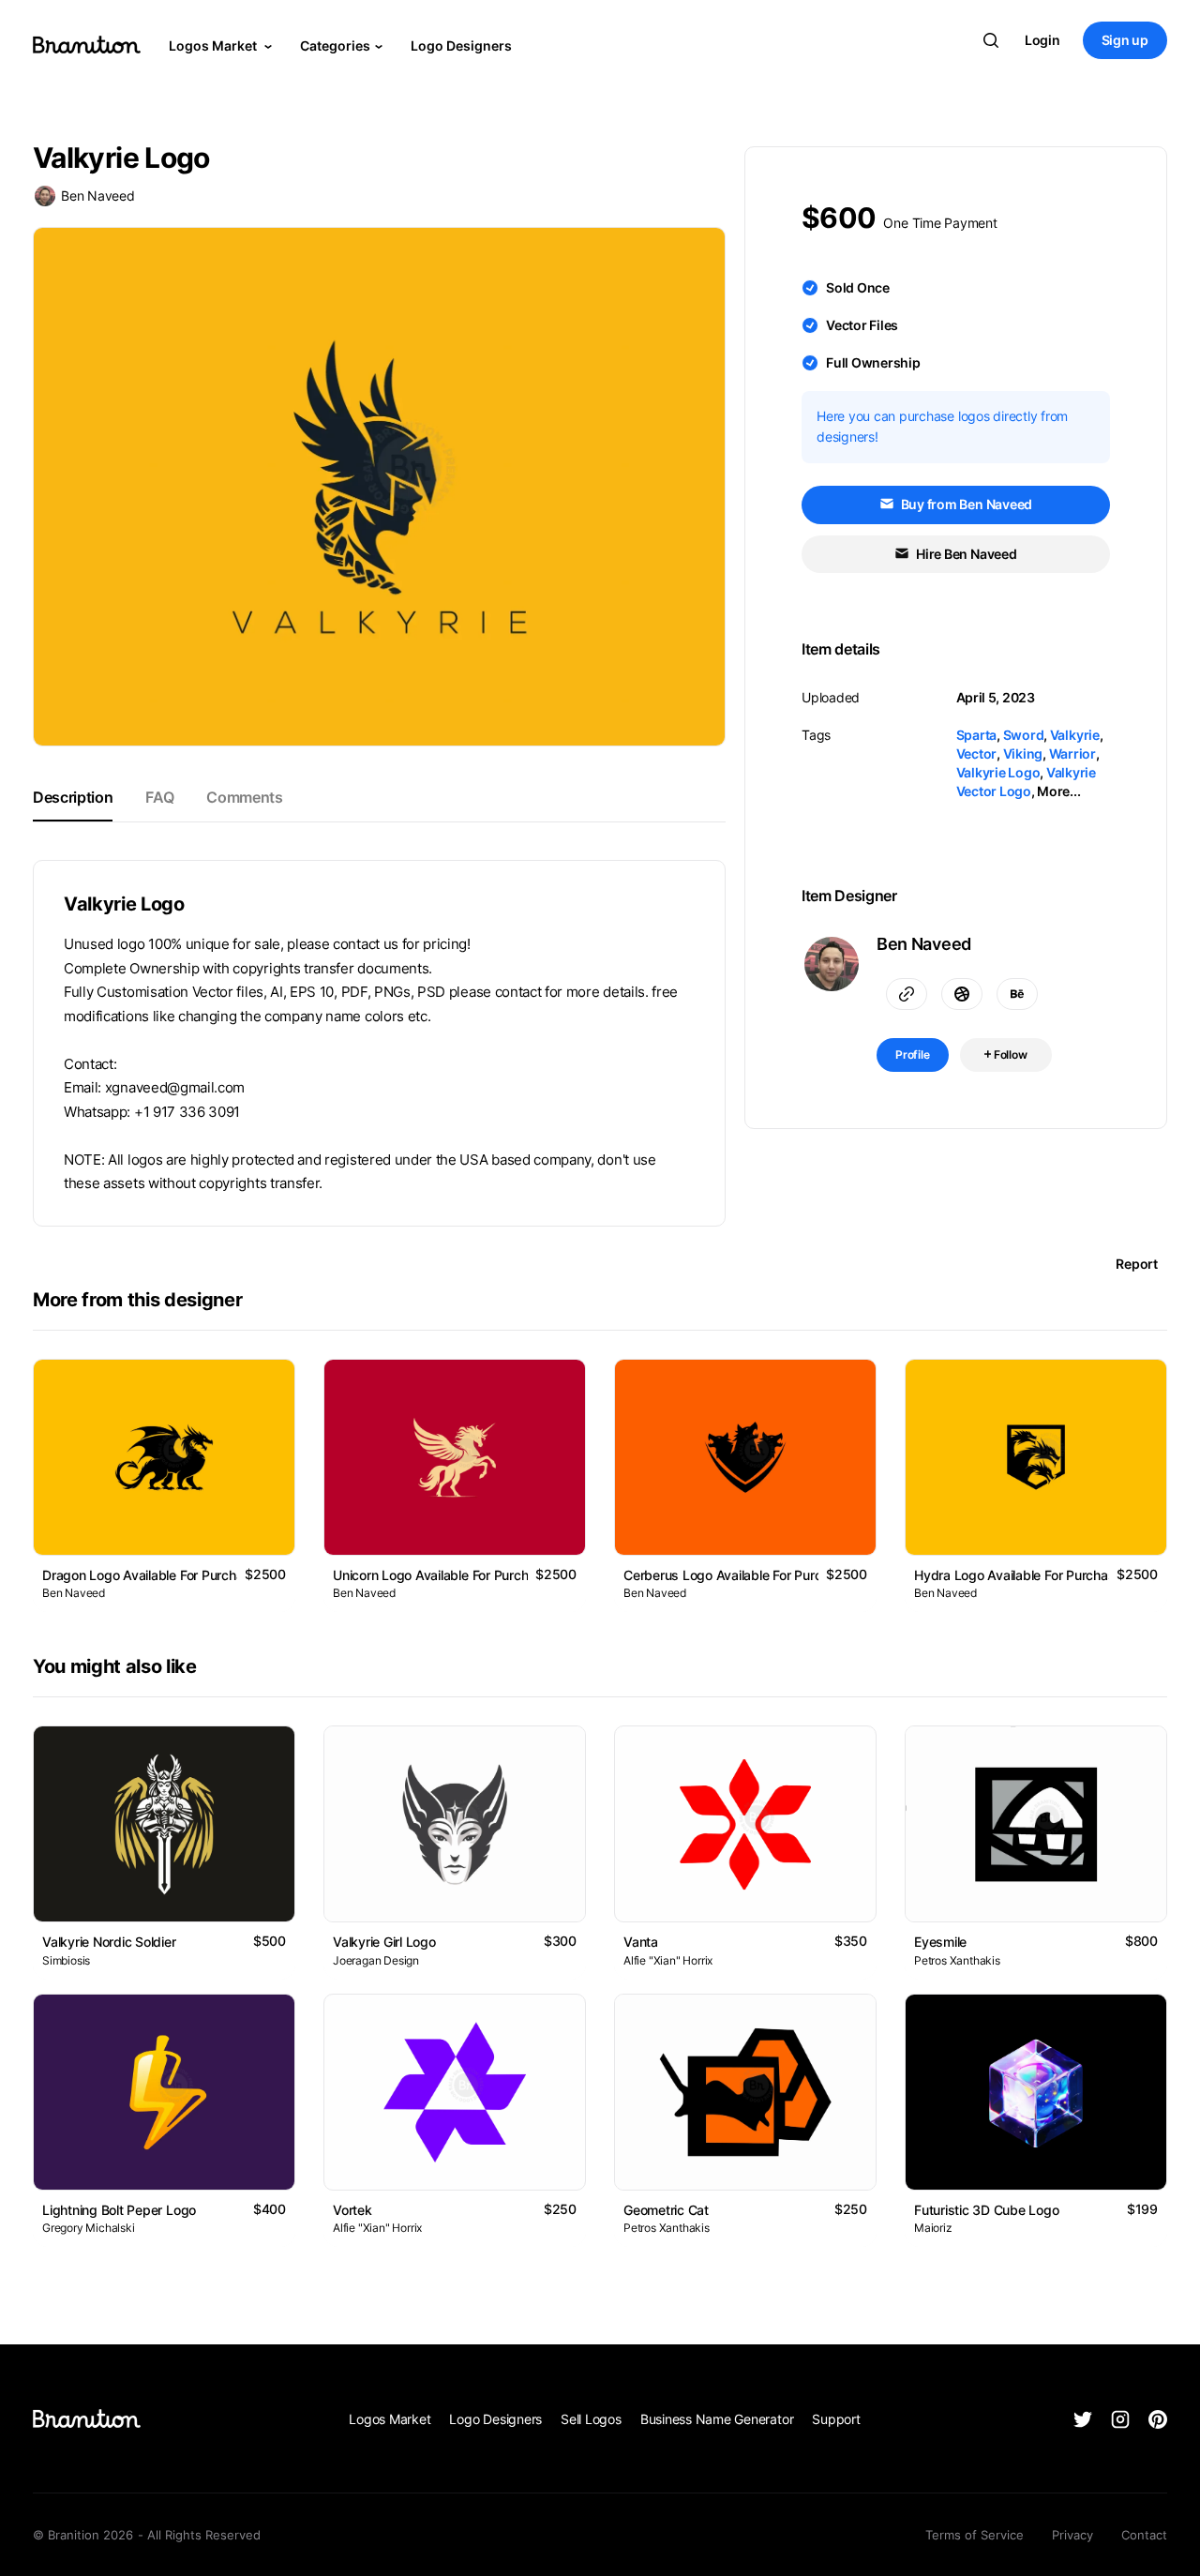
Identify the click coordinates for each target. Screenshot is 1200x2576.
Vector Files (862, 325)
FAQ (159, 797)
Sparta (977, 735)
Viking (1023, 753)
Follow (1009, 1055)
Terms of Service (975, 2535)
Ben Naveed (98, 196)
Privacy (1072, 2535)
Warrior (1072, 753)
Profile (913, 1055)
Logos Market (214, 45)
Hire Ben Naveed (965, 554)
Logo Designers (461, 45)
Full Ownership (873, 362)
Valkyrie (1075, 735)
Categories (335, 45)
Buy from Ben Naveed (965, 504)
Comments (244, 797)
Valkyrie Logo (998, 772)
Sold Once (858, 287)
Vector (977, 753)
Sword (1024, 735)
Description (73, 797)
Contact (1144, 2535)
